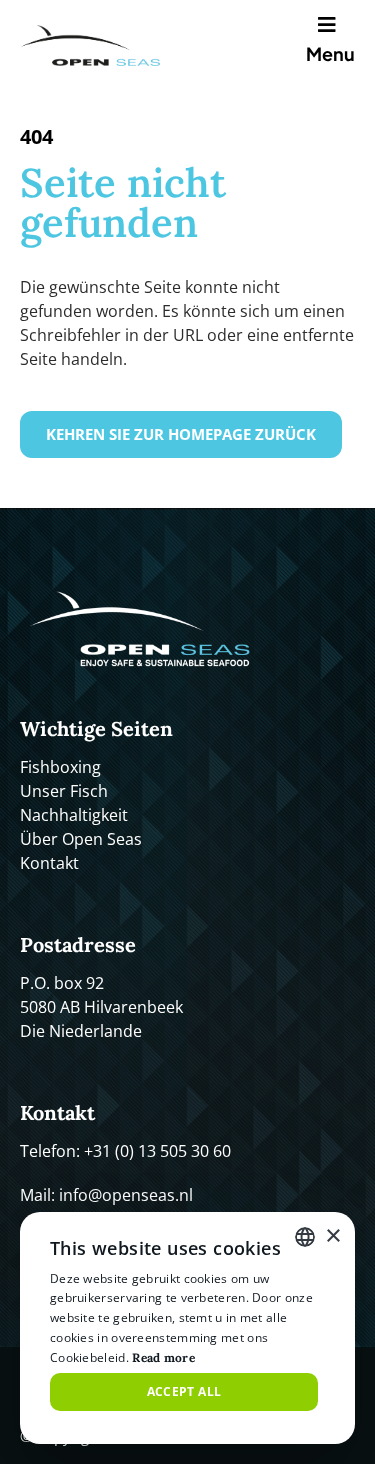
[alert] (187, 1328)
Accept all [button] (184, 1391)
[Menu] (331, 25)
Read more (163, 1357)
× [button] (332, 1236)
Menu (330, 53)
